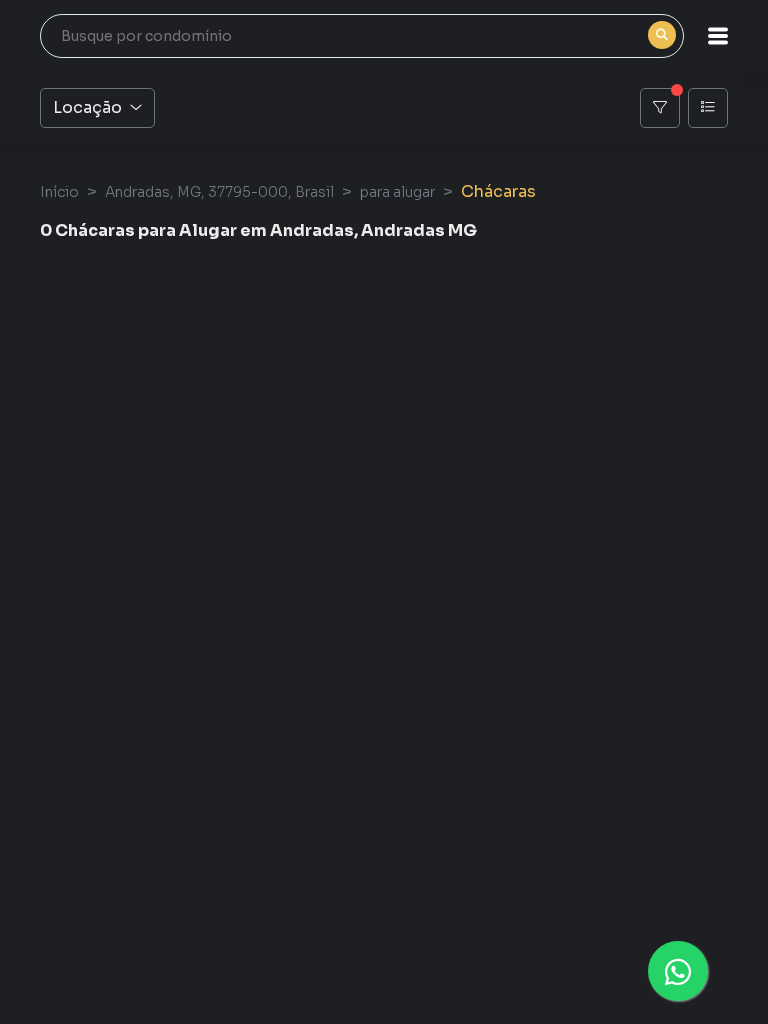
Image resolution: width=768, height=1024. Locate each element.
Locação (87, 107)
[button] (718, 36)
